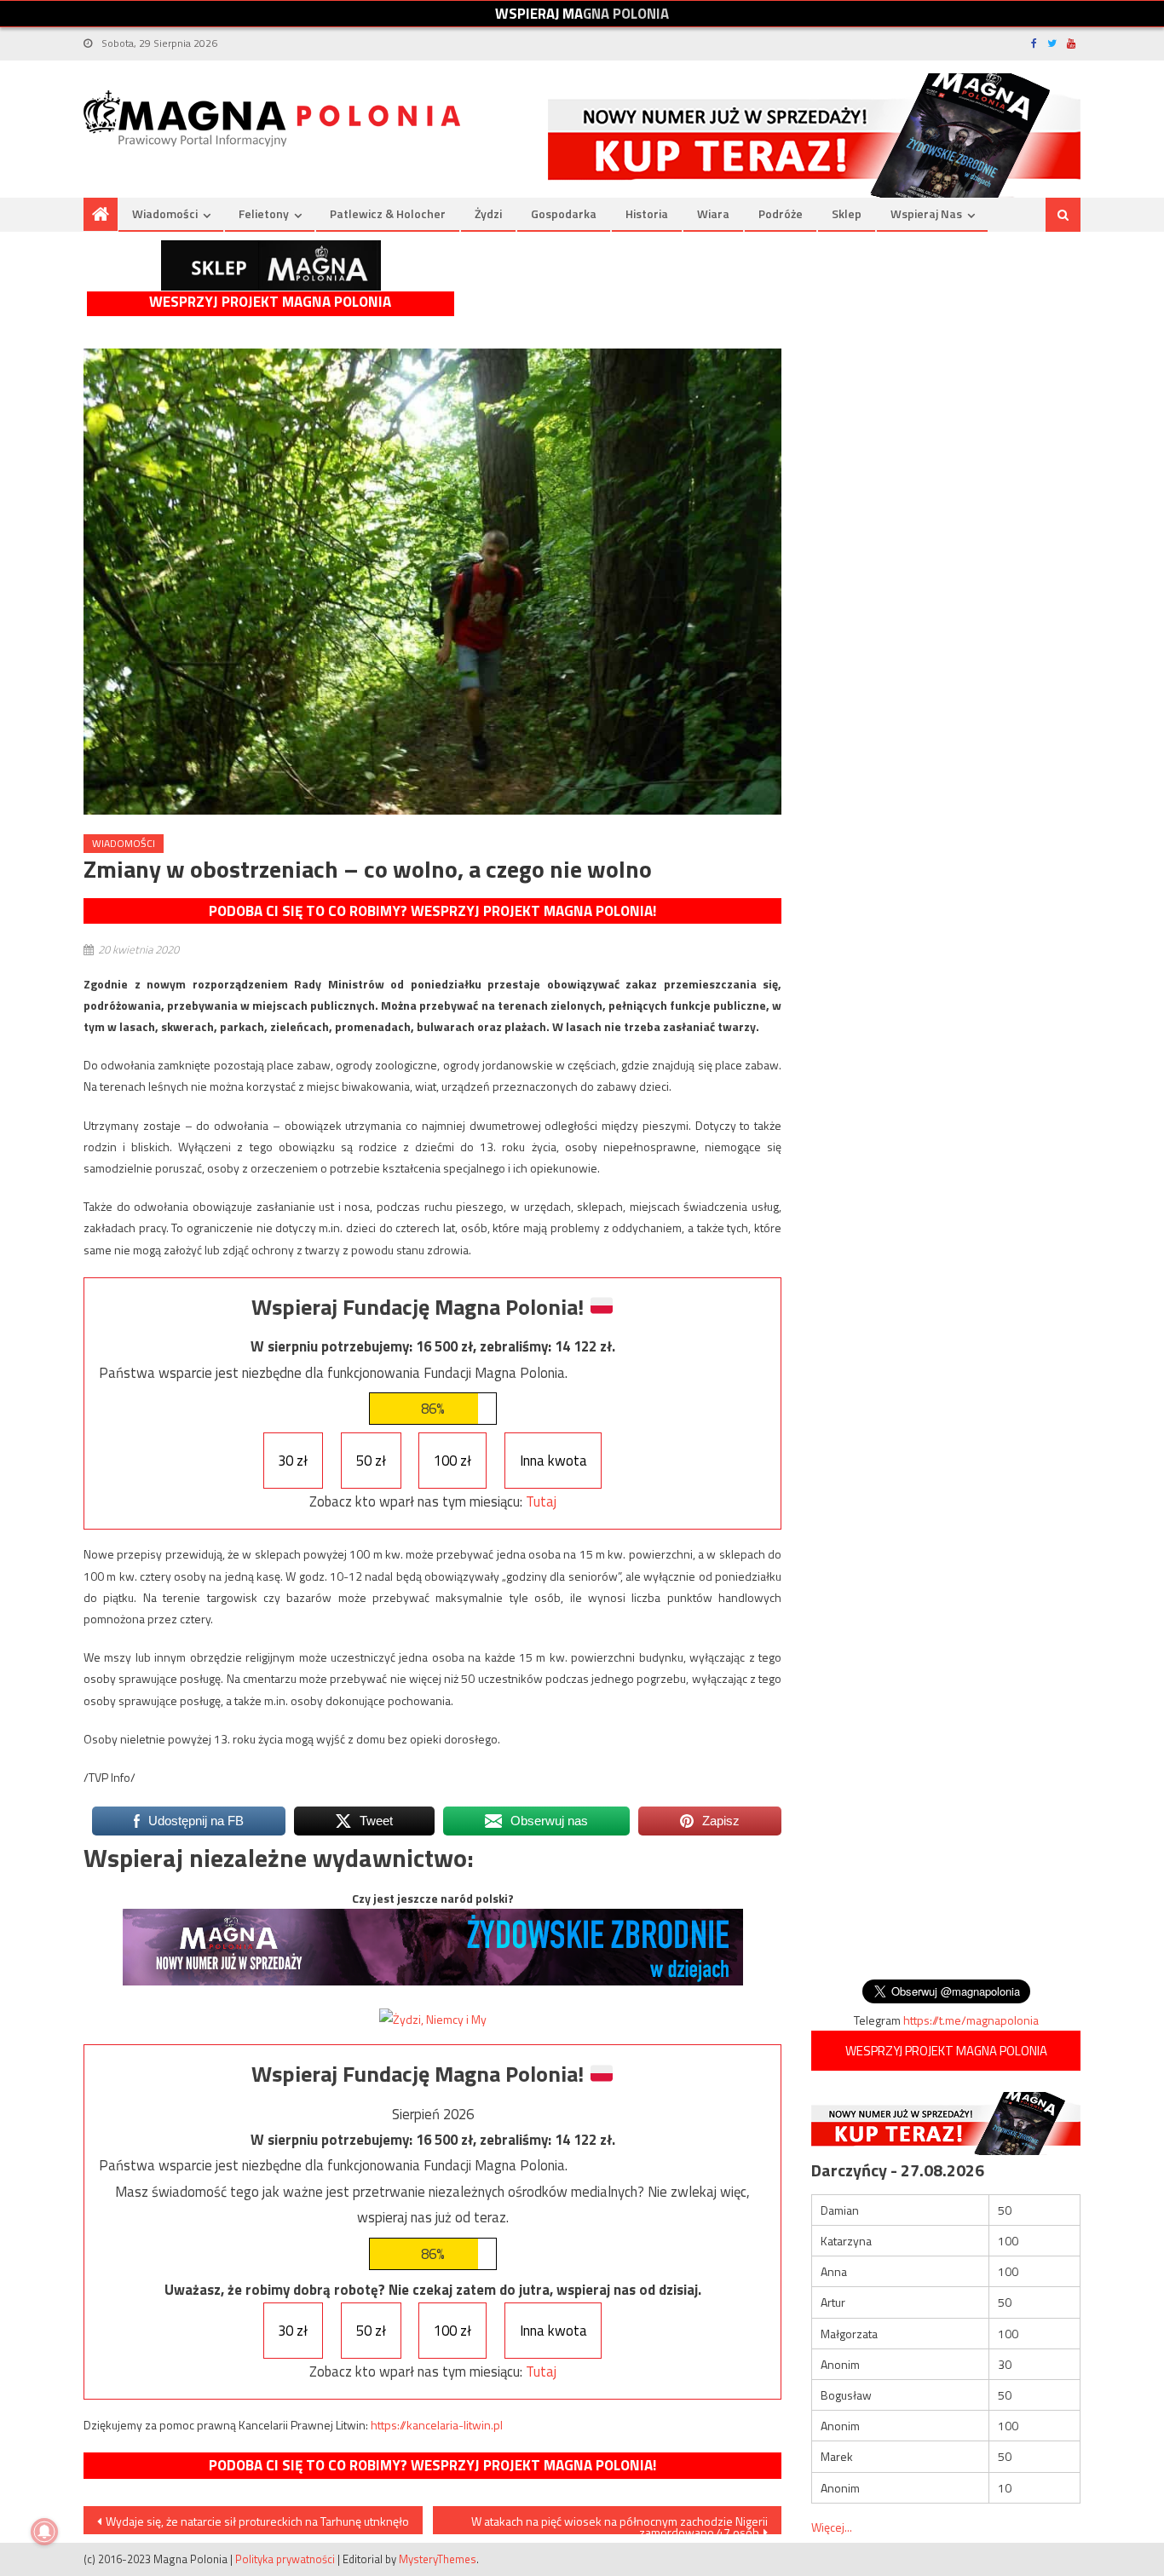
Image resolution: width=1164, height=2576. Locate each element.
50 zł (371, 1461)
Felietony (264, 213)
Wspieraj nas (926, 213)
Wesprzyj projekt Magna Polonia (270, 302)
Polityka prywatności (285, 2559)
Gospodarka (564, 213)
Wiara (713, 213)
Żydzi (488, 213)
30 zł (293, 1461)
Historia (647, 213)
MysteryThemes (438, 2559)
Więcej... (832, 2527)
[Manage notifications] (44, 2532)
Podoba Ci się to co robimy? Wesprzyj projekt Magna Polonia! (432, 911)
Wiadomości (165, 213)
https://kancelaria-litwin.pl (437, 2425)
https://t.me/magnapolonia (971, 2020)
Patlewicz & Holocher (388, 213)
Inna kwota (553, 1461)
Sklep (847, 213)
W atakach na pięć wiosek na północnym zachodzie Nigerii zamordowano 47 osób (619, 2523)
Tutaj (541, 1501)
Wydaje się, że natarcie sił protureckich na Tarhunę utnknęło (257, 2521)
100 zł (452, 1461)
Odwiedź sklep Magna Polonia (271, 265)
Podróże (781, 213)
